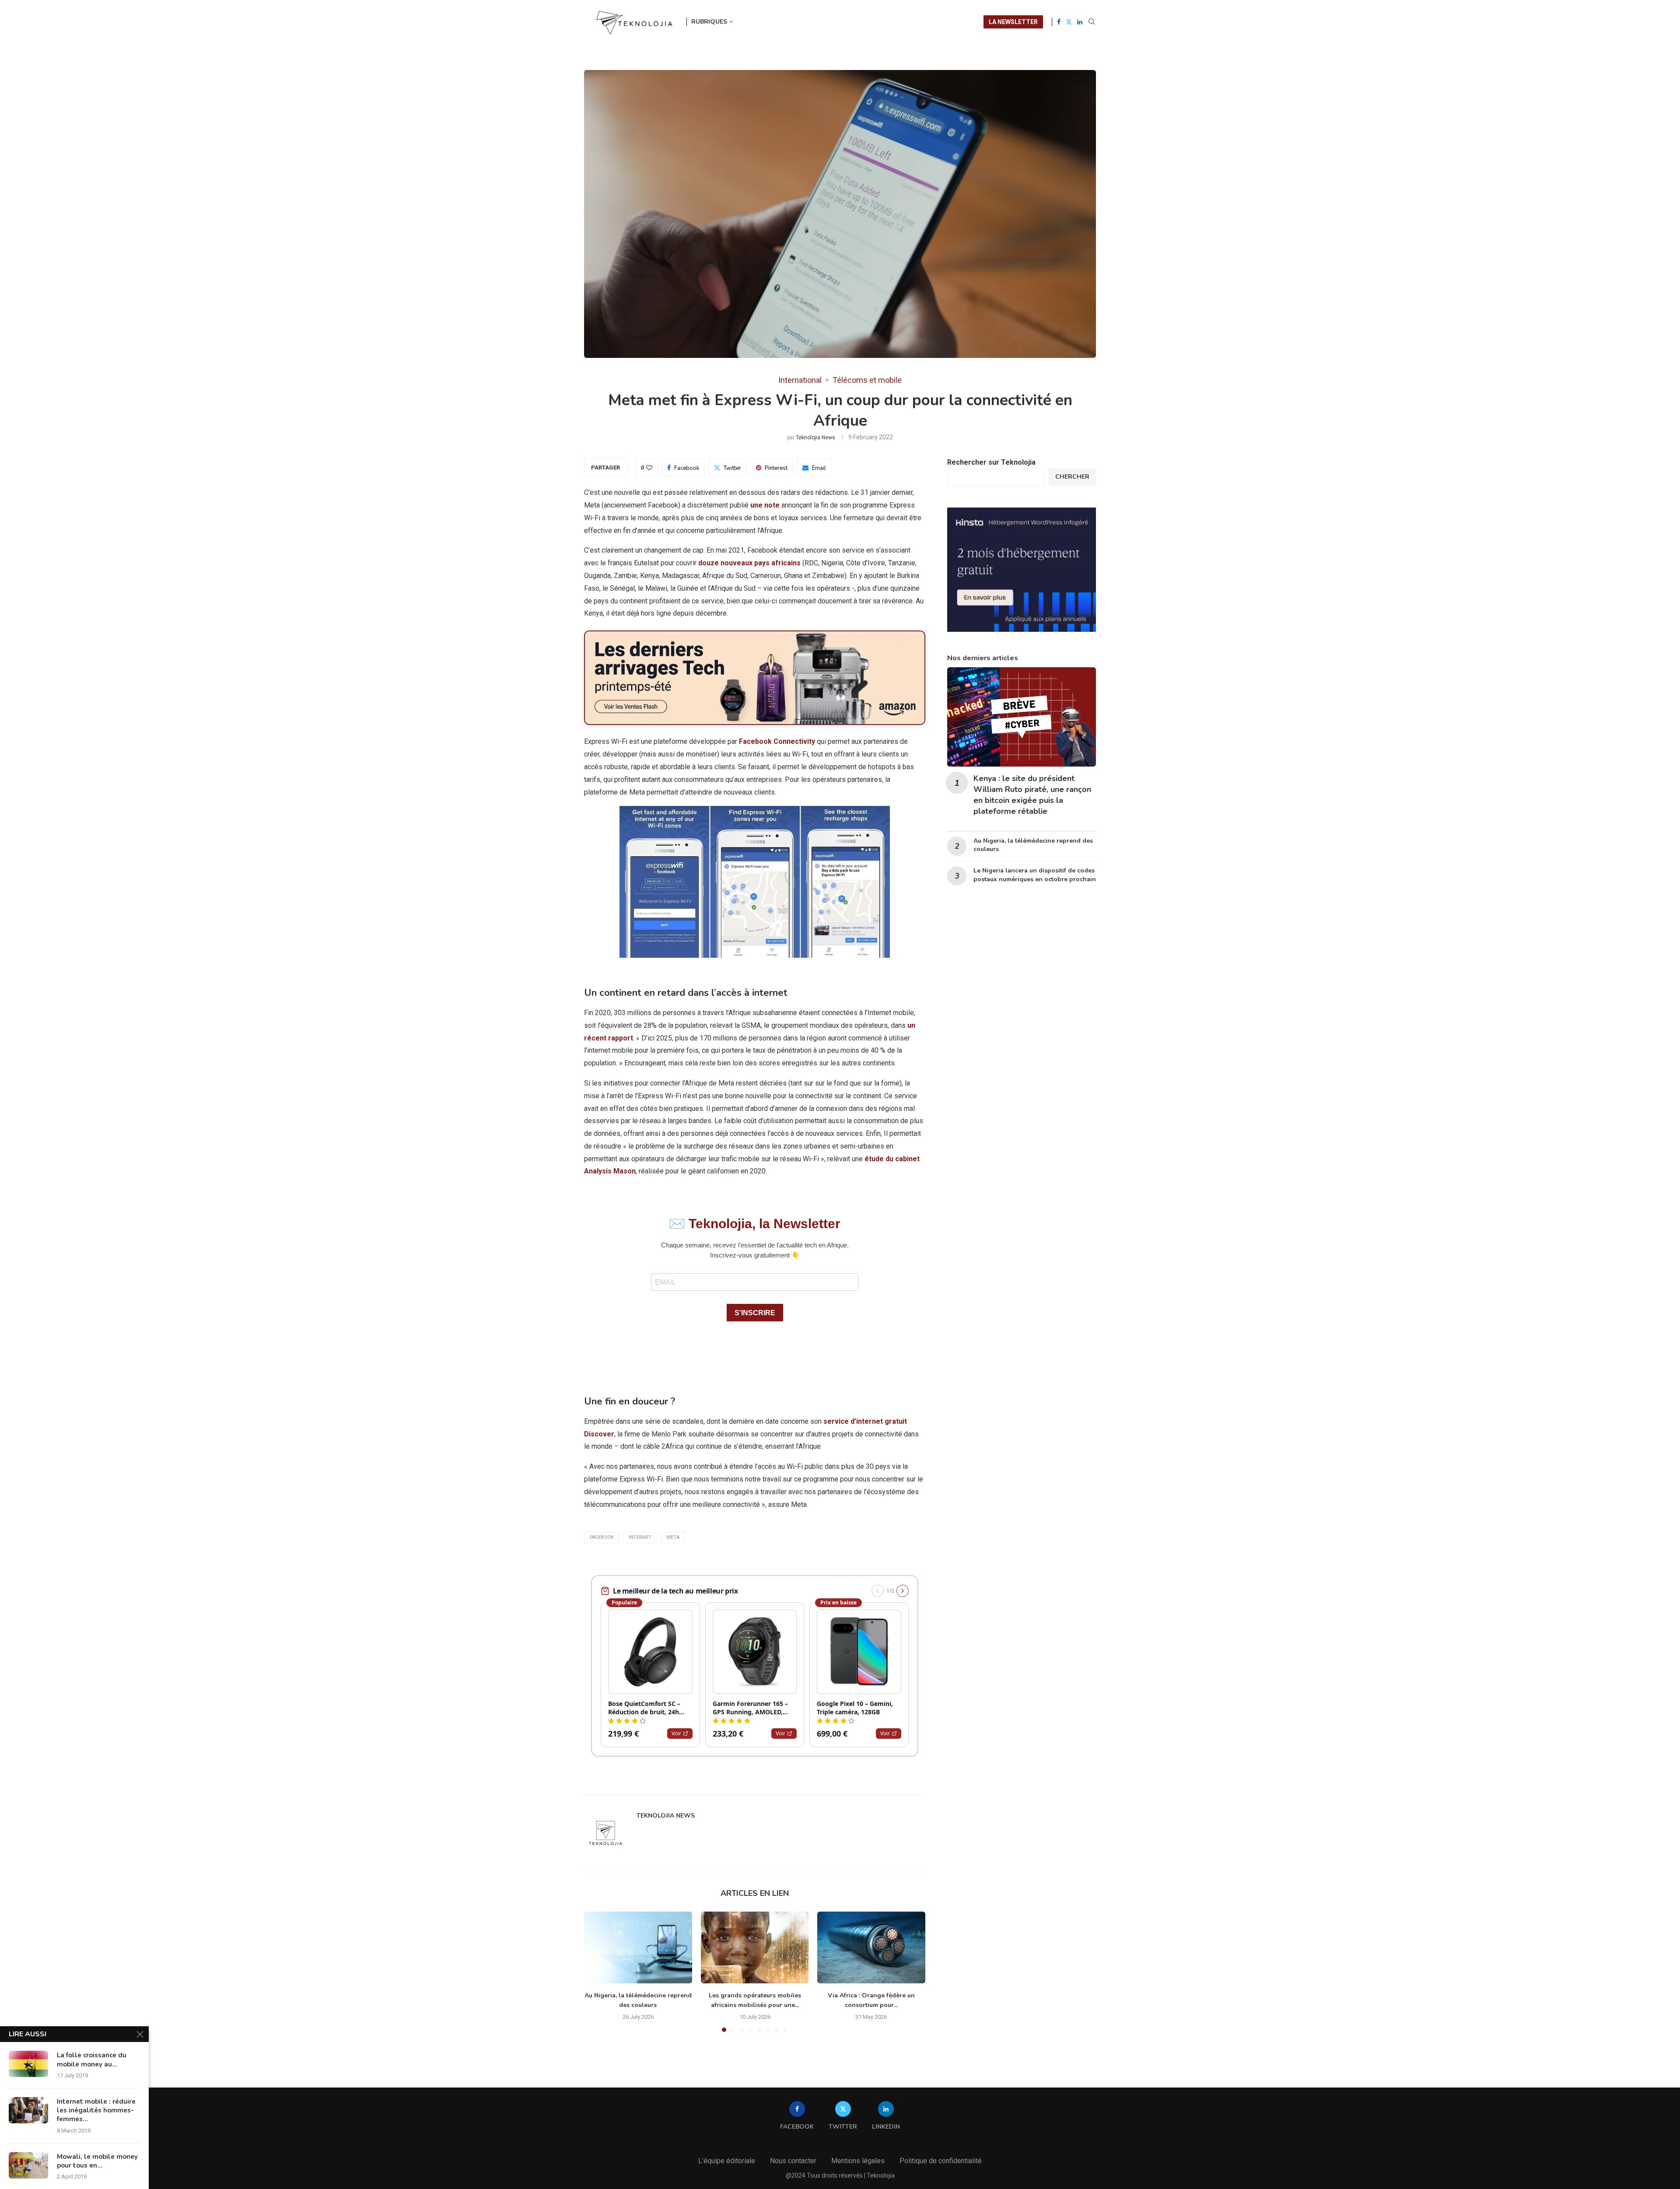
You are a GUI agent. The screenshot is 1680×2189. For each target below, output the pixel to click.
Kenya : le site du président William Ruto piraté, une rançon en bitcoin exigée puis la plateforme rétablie (1032, 795)
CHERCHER (1072, 477)
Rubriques (709, 22)
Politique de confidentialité (941, 2161)
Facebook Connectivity (777, 741)
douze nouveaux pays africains (749, 563)
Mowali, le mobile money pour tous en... (97, 2161)
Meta (673, 1537)
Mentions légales (858, 2161)
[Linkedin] (1080, 22)
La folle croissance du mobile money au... (92, 2059)
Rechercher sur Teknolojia (991, 462)
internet (640, 1537)
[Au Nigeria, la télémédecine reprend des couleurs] (638, 1947)
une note (765, 505)
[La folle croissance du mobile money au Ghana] (28, 2064)
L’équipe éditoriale (727, 2161)
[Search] (1092, 22)
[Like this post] (649, 468)
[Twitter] (1069, 22)
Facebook (602, 1537)
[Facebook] (1059, 22)
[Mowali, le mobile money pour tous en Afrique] (28, 2165)
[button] (596, 1971)
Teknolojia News (815, 438)
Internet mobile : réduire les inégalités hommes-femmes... (96, 2110)
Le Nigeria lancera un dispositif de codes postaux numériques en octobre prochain (1035, 875)
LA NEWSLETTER (1013, 22)
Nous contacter (793, 2161)
